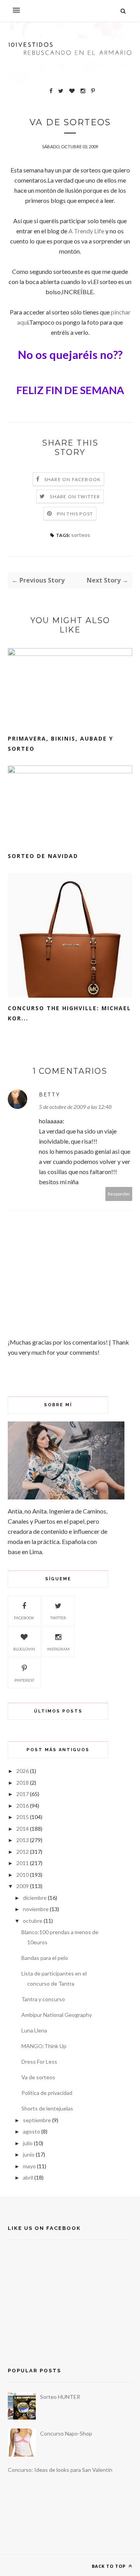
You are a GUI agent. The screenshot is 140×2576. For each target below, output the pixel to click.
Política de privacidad (47, 2093)
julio (28, 2143)
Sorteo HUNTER (60, 2397)
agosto (31, 2131)
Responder (119, 1194)
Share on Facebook (73, 479)
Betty (49, 1094)
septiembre (37, 2120)
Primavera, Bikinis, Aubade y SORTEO (60, 743)
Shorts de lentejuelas (47, 2108)
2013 (23, 1840)
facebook (24, 1618)
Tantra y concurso (43, 1999)
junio (29, 2154)
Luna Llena (34, 2030)
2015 (23, 1817)
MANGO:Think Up (44, 2046)
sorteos (81, 535)
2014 (23, 1829)
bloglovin (24, 1649)
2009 (23, 1886)
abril (28, 2177)
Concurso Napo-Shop (66, 2433)
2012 (23, 1852)
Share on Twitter (75, 497)
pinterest (24, 1680)
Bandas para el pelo (45, 1958)
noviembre (36, 1909)
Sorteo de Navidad (43, 856)
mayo (29, 2166)
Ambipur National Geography (57, 2015)
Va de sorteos (38, 2077)
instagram (58, 1649)
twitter (58, 1618)
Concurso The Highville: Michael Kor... (69, 1013)
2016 (23, 1806)
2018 (23, 1783)
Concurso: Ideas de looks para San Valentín (60, 2470)
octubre (33, 1921)
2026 (23, 1771)
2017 (23, 1794)
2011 (23, 1863)
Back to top (109, 2566)
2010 (23, 1875)
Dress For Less (39, 2062)
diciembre (35, 1898)
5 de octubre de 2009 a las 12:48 (75, 1107)
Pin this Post (75, 514)
